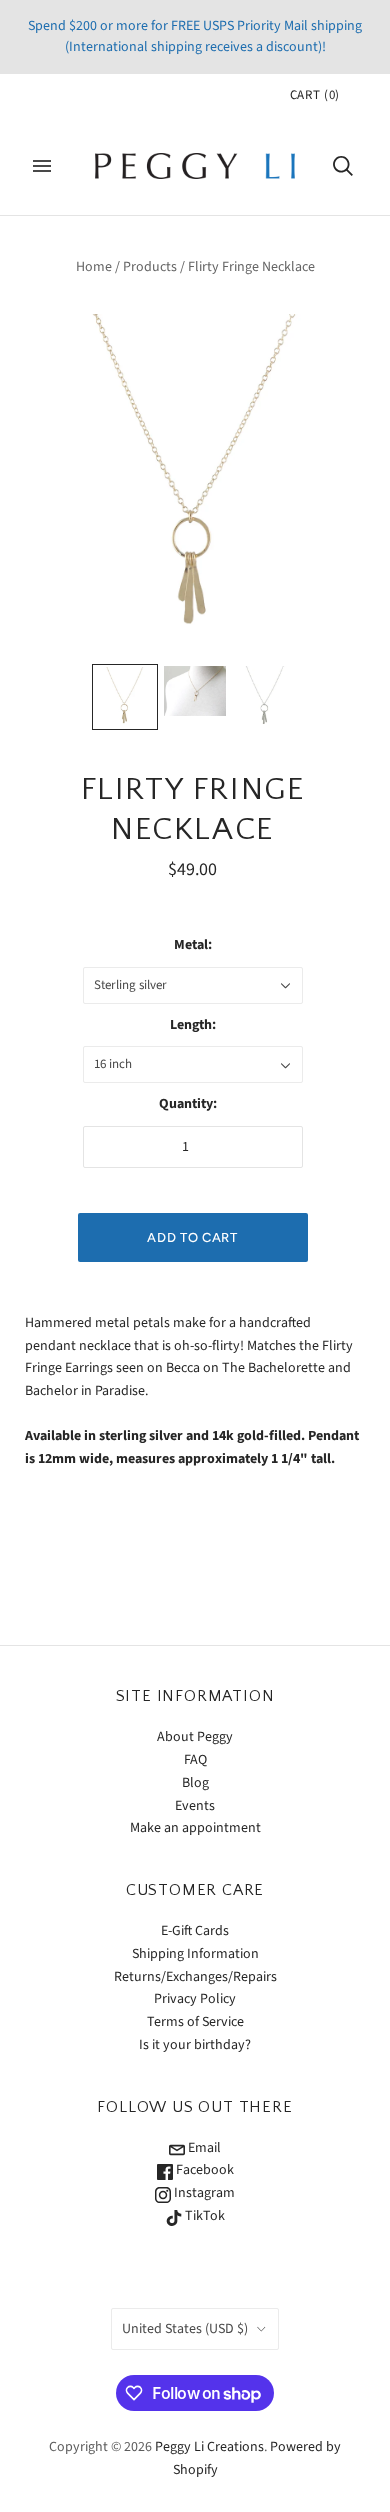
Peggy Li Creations (209, 2447)
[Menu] (42, 166)
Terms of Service (195, 2022)
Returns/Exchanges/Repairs (195, 1977)
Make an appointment (195, 1828)
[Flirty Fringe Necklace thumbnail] (125, 697)
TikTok (203, 2216)
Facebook (203, 2170)
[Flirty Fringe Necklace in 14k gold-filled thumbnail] (195, 691)
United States (185, 2329)
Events (195, 1806)
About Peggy (195, 1737)
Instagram (203, 2193)
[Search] (343, 166)
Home (94, 267)
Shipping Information (195, 1954)
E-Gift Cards (195, 1931)
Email (203, 2148)
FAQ (195, 1760)
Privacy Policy (195, 1999)
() (315, 95)
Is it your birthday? (195, 2045)
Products (150, 267)
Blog (195, 1783)
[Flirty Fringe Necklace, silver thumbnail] (265, 697)
